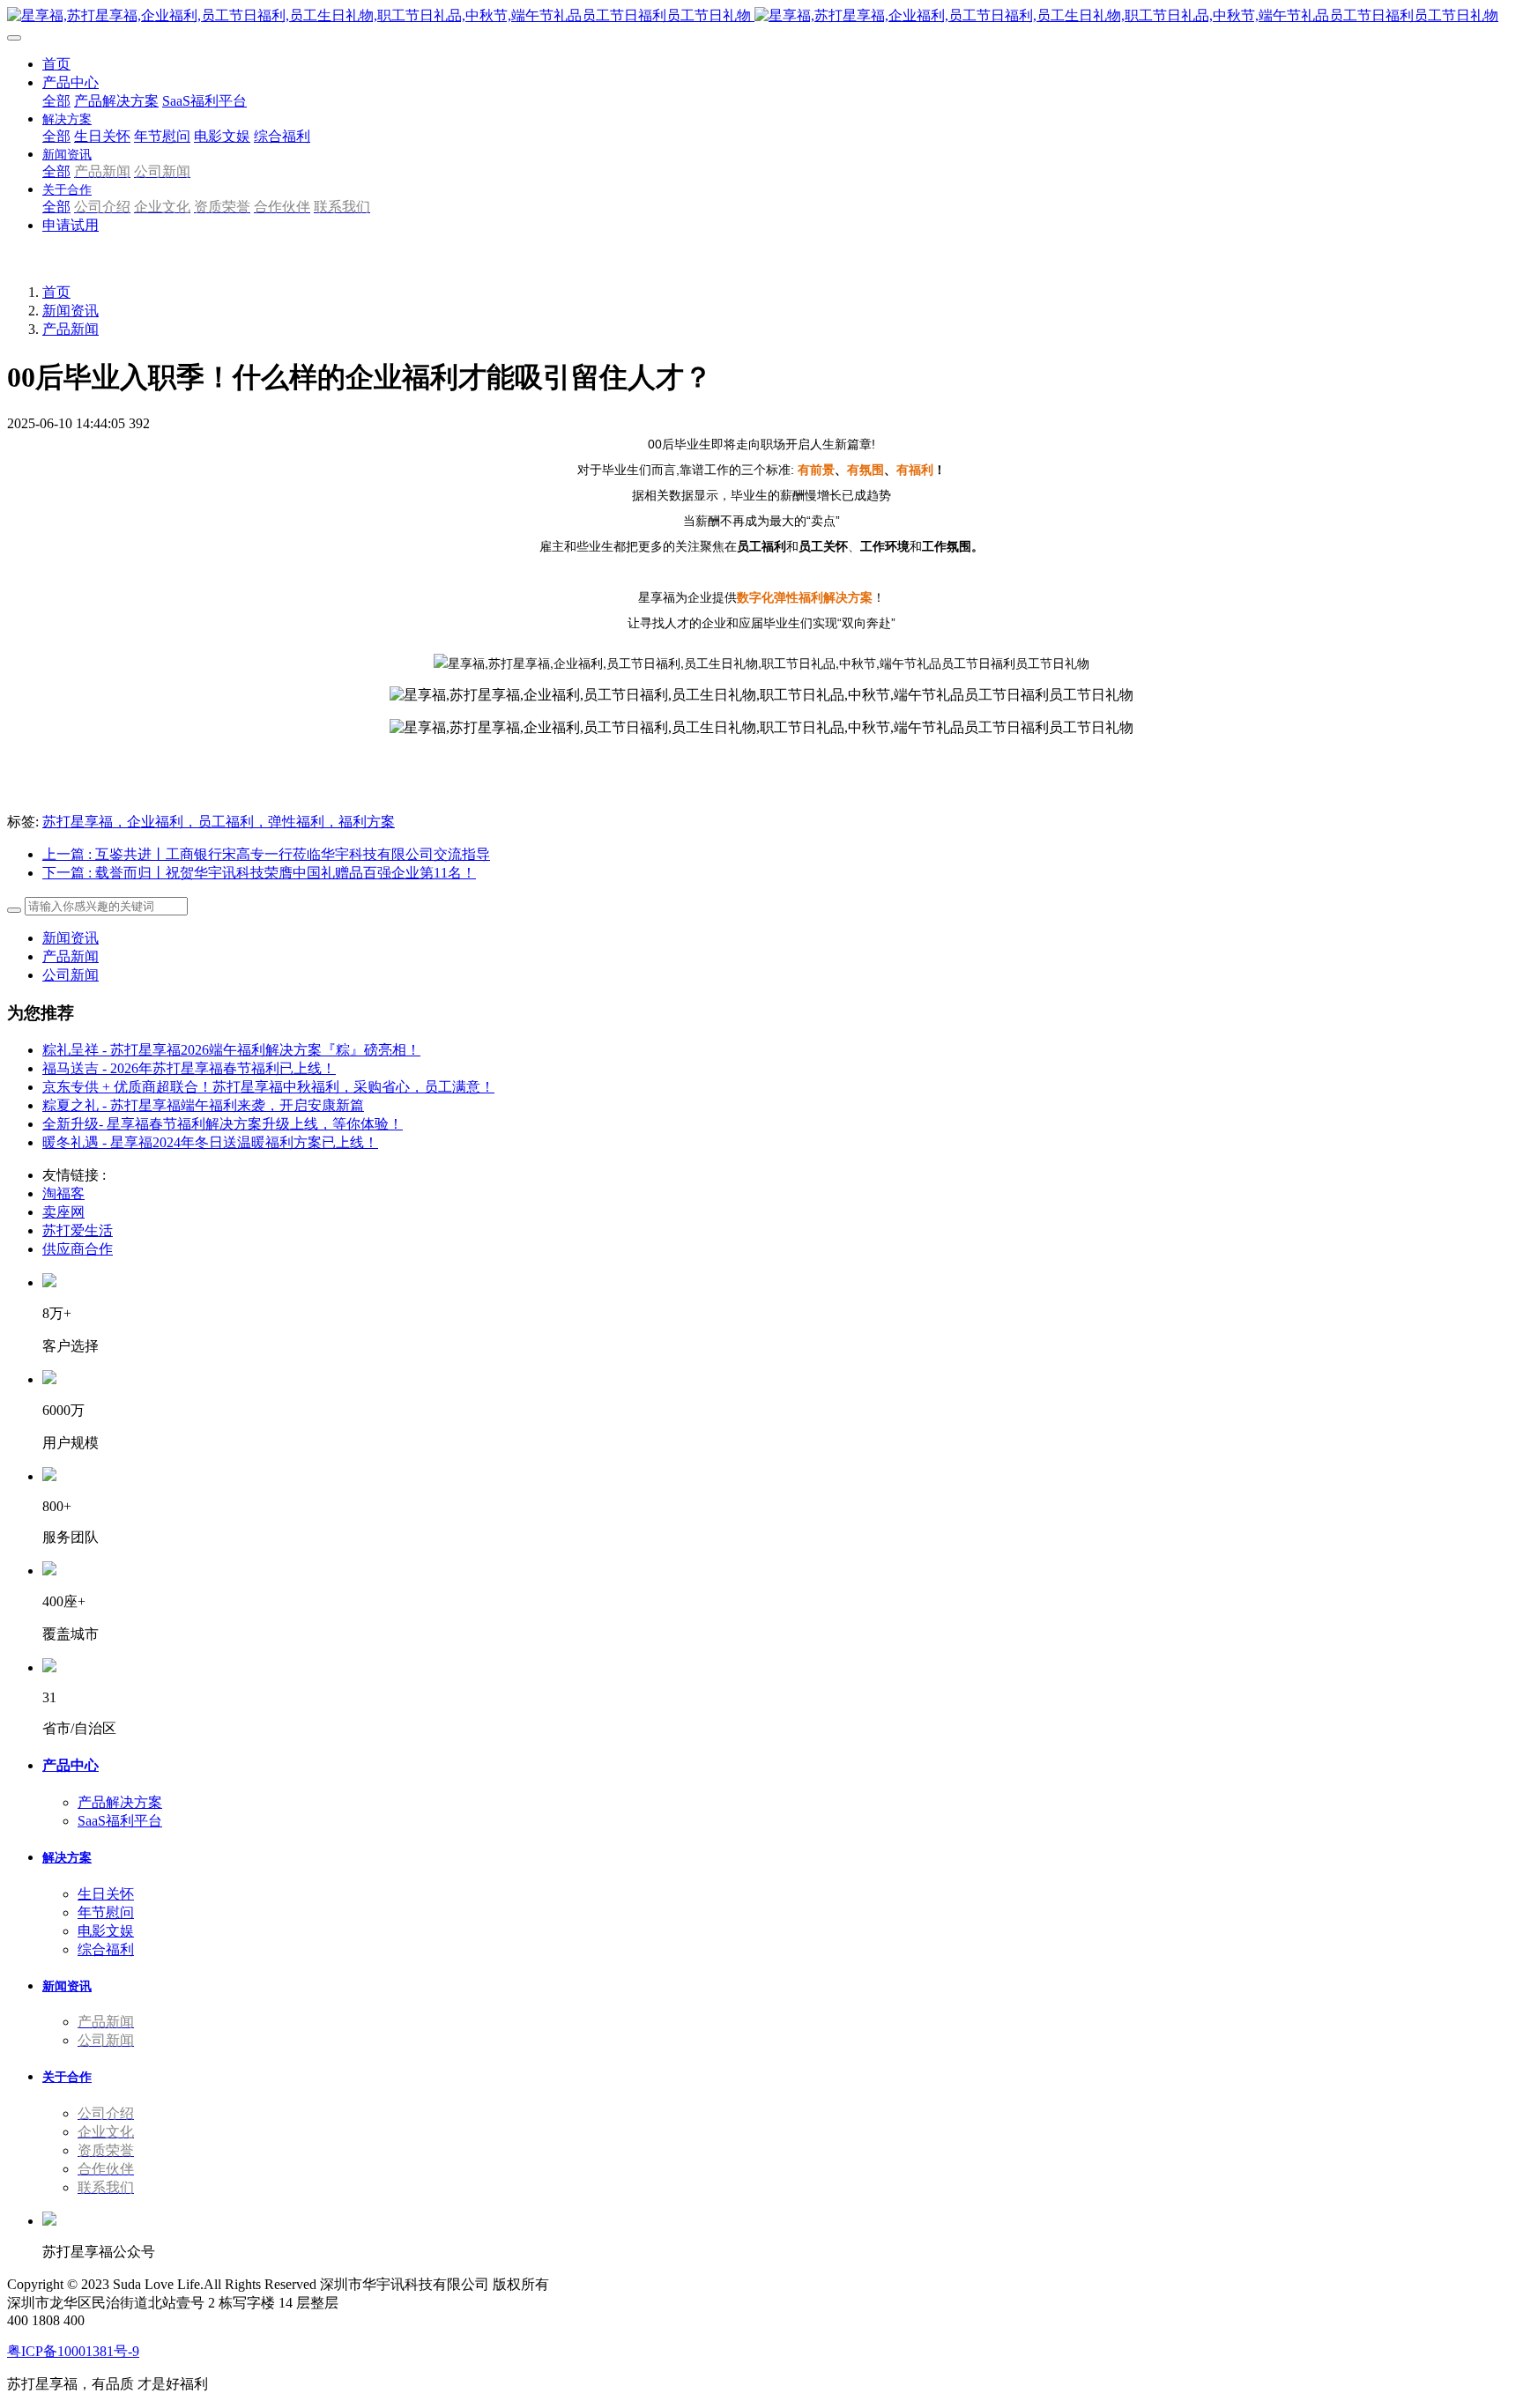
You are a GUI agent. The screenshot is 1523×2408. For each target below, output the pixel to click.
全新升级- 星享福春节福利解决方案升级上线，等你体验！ (223, 1124)
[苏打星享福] (761, 16)
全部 (56, 101)
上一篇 (266, 854)
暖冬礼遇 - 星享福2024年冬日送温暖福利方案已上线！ (210, 1142)
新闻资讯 (71, 311)
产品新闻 (71, 329)
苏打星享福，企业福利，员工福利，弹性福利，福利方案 (219, 822)
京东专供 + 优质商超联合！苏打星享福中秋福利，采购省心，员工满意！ (268, 1087)
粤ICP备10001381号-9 (73, 2351)
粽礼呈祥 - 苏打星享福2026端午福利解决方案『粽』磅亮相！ (231, 1050)
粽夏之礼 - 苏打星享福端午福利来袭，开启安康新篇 (203, 1105)
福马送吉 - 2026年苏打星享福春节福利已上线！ (189, 1068)
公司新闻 (71, 975)
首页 (56, 64)
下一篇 (259, 873)
